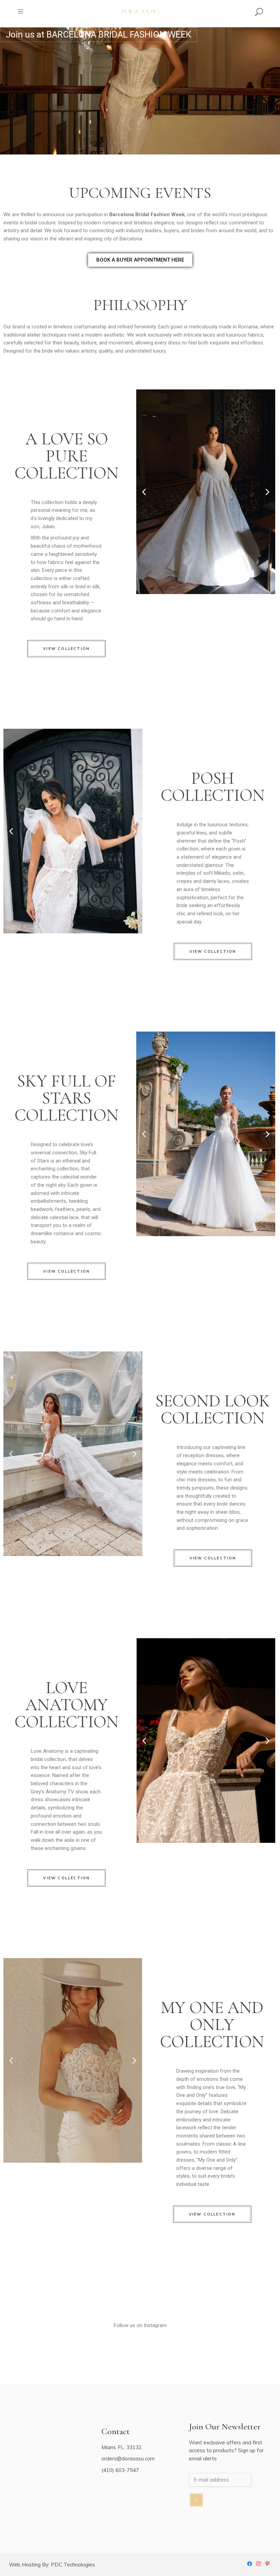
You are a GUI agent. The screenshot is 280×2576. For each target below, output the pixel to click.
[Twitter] (267, 2563)
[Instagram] (258, 2563)
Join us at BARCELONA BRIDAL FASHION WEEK (99, 34)
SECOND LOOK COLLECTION (213, 1409)
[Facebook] (250, 2563)
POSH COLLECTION (213, 787)
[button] (144, 492)
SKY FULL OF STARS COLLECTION (67, 1098)
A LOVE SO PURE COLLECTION (67, 456)
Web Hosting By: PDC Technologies (52, 2565)
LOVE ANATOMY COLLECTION (67, 1705)
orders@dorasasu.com (128, 2459)
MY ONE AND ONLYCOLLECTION (212, 2025)
